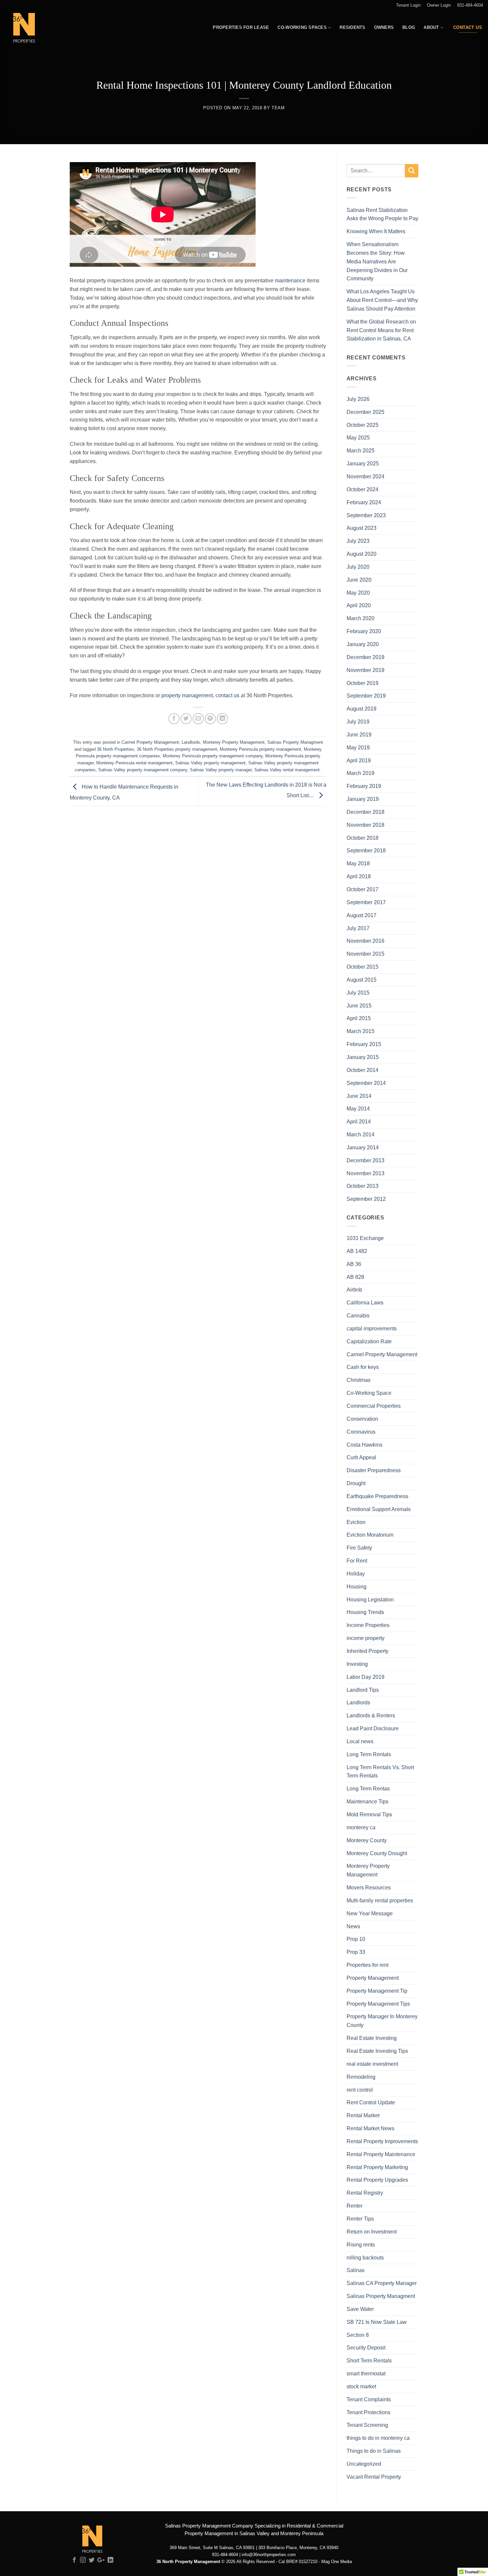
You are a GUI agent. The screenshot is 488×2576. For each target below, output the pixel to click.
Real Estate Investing (372, 2038)
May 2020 (358, 593)
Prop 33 (356, 1952)
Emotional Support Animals (379, 1509)
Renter (355, 2206)
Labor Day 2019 (366, 1677)
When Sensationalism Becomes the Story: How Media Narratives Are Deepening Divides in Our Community (377, 261)
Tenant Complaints (369, 2399)
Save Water (360, 2309)
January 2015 (363, 1057)
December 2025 (366, 412)
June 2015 (359, 1005)
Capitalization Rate (369, 1341)
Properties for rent (367, 1965)
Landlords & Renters (371, 1715)
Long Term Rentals (369, 1754)
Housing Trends (365, 1612)
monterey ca (361, 1827)
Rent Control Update (371, 2102)
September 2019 (366, 696)
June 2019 (359, 734)
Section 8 (358, 2335)
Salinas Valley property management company (143, 770)
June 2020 (359, 580)
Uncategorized (364, 2464)
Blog (409, 27)
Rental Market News (370, 2128)
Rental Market (363, 2115)
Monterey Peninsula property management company (213, 756)
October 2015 (363, 967)
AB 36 (354, 1264)
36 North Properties (116, 749)
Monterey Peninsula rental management (134, 763)
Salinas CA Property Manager (382, 2283)
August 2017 (362, 915)
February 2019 (364, 786)
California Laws (365, 1302)
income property (366, 1638)
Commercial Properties (374, 1406)
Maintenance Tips (367, 1801)
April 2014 (359, 1121)
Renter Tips (360, 2219)
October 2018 (363, 838)
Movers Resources (369, 1887)
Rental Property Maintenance (381, 2154)
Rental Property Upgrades (377, 2180)
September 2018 (366, 850)
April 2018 (359, 876)
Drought (356, 1483)
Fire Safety (359, 1548)
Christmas (359, 1380)
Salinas (356, 2270)
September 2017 (366, 902)
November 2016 (366, 941)
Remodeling (361, 2077)
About (431, 27)
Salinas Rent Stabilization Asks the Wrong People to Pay (382, 214)
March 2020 (361, 618)
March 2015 (361, 1031)
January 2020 (363, 644)
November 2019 (366, 670)
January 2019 (363, 799)
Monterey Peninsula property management (260, 749)
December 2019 (366, 657)
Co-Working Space (369, 1393)
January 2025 (363, 463)
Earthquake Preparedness (377, 1496)
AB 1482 (357, 1251)
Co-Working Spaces (302, 27)
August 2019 (362, 709)
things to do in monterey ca (378, 2438)
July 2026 (358, 399)
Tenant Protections (368, 2412)
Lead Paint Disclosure (373, 1728)
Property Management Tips (378, 2004)
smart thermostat (366, 2373)
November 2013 (366, 1173)
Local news (360, 1741)
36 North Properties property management (177, 749)
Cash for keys (363, 1367)
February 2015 (364, 1044)
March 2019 (361, 773)
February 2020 (364, 631)
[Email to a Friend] (198, 719)
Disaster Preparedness (374, 1470)
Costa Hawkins (365, 1445)
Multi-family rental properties (380, 1900)
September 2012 (366, 1199)
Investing (357, 1664)
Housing (357, 1586)
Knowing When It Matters (376, 231)
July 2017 (358, 928)
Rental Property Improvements (382, 2141)
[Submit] (412, 171)
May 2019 (358, 747)
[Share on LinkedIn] (222, 719)
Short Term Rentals (369, 2360)
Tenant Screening (367, 2425)
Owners (384, 27)
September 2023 (366, 515)
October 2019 (363, 683)
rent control (360, 2090)
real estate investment (372, 2064)
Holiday (356, 1574)
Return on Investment (372, 2232)
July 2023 (358, 541)
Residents (352, 27)
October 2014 (363, 1070)
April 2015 (359, 1018)
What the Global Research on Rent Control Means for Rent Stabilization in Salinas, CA (381, 330)
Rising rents (361, 2244)
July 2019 (358, 721)
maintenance (290, 280)
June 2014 (359, 1096)
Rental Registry (365, 2193)
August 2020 (362, 554)
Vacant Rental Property (374, 2477)
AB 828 (355, 1277)
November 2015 (366, 954)
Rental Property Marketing (377, 2167)
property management (187, 695)
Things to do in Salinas (374, 2451)
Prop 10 (356, 1939)
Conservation (362, 1419)
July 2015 (358, 993)
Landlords (191, 742)
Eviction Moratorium (370, 1535)
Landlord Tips (363, 1690)
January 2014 (363, 1147)
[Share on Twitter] (186, 719)
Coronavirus (361, 1432)
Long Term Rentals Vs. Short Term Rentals (380, 1771)
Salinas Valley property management (210, 763)
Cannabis (358, 1315)
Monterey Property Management (234, 742)
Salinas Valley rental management (287, 770)
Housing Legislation (370, 1599)
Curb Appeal (361, 1457)
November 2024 (366, 476)
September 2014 (366, 1083)
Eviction (356, 1522)
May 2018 (358, 863)
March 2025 (361, 450)
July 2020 (358, 567)
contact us (227, 695)
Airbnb (354, 1289)
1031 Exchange (365, 1238)
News (353, 1926)
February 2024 (364, 502)
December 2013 (366, 1160)
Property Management (373, 1978)
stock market (361, 2386)
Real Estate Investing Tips (377, 2051)
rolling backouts (365, 2257)
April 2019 (359, 760)
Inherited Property (367, 1651)
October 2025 (363, 425)
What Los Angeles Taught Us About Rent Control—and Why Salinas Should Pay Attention (382, 300)
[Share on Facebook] (174, 719)
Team (278, 108)
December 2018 (366, 812)
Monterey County (367, 1840)
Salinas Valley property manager (221, 770)
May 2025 (358, 437)
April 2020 (359, 605)
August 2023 (362, 528)
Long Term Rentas (368, 1788)
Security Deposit (366, 2347)
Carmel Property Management (150, 742)
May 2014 (358, 1108)
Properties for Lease (241, 27)
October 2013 (363, 1186)
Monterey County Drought (377, 1853)
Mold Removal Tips (369, 1814)
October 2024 (363, 489)
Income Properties (368, 1625)
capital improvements (372, 1328)
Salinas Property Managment (295, 742)
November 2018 (366, 825)
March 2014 (361, 1134)
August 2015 (362, 980)
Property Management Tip (377, 1991)
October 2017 (363, 889)
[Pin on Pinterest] (210, 719)
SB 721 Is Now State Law (377, 2322)
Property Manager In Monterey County (382, 2021)
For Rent (357, 1561)
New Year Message (370, 1913)
